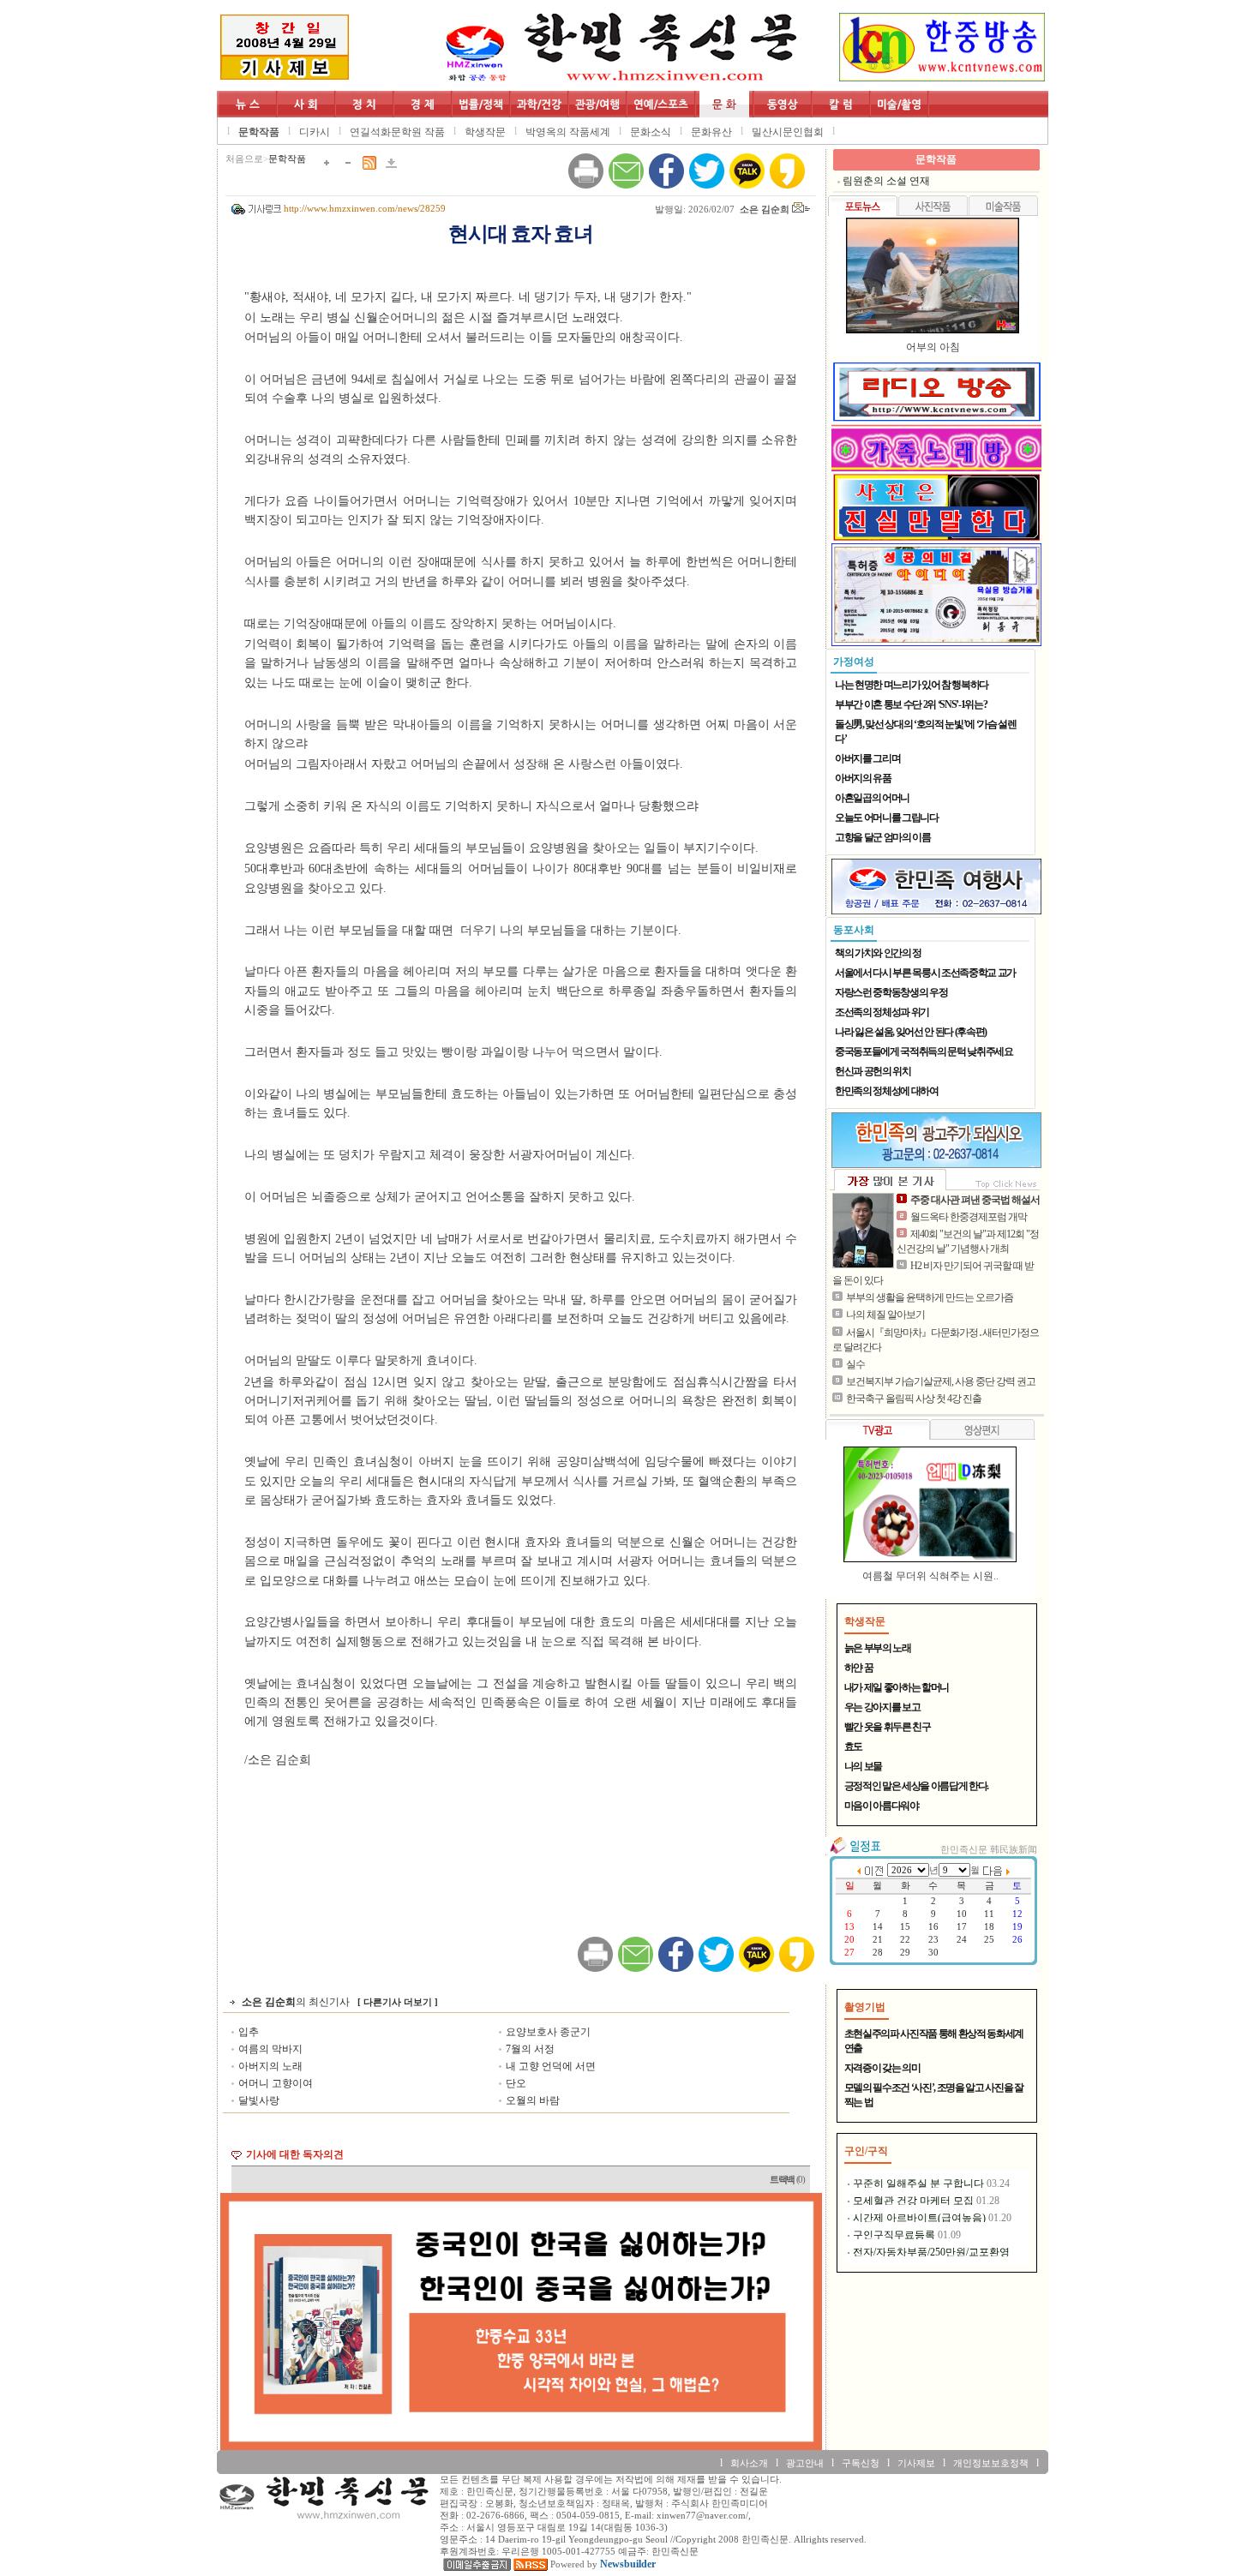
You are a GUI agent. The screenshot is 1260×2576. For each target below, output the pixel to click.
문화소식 (651, 132)
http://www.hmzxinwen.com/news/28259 (365, 209)
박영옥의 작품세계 (568, 132)
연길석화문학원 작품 (397, 132)
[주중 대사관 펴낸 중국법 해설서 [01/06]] (863, 1231)
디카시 (315, 132)
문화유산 (711, 132)
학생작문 (485, 132)
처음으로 (244, 159)
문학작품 (259, 132)
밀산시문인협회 (788, 132)
